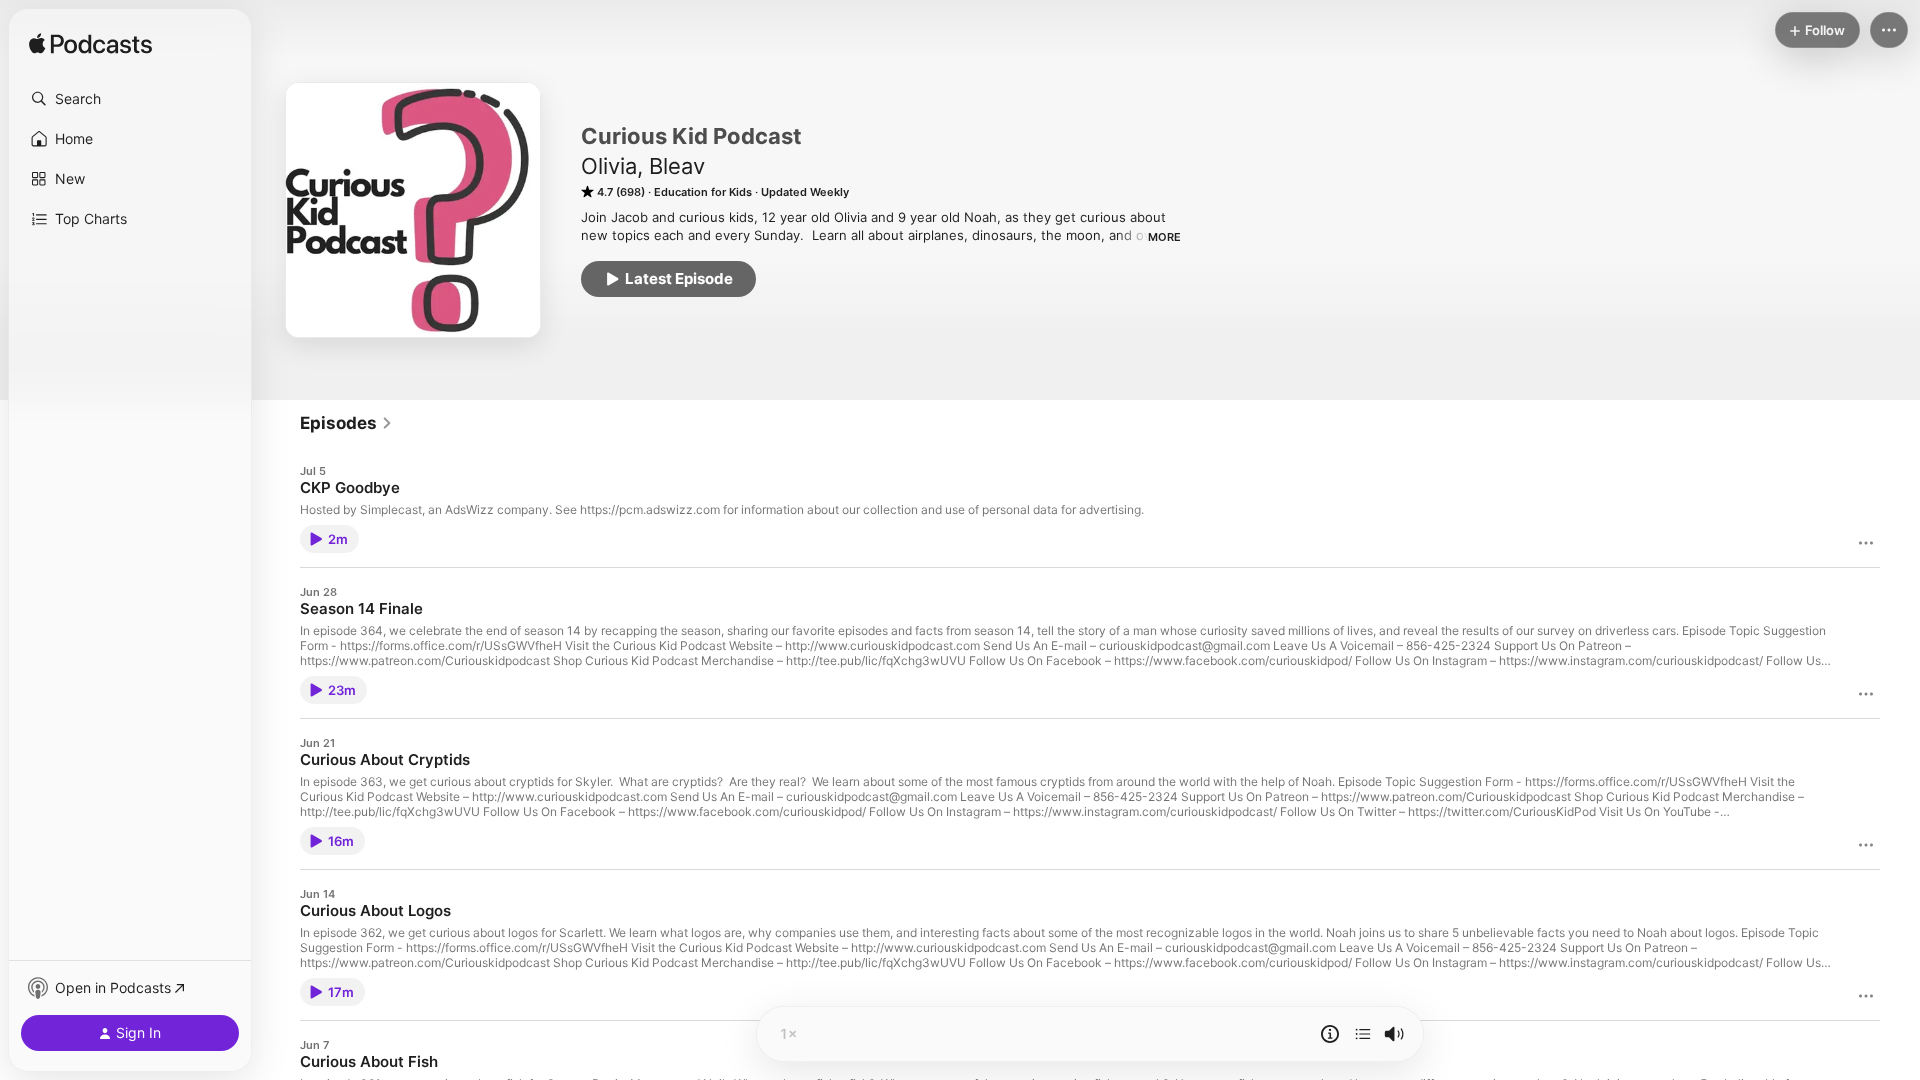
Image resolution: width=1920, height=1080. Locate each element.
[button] (130, 99)
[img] (90, 45)
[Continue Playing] (1363, 1034)
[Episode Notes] (1330, 1034)
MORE (1164, 237)
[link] (346, 423)
